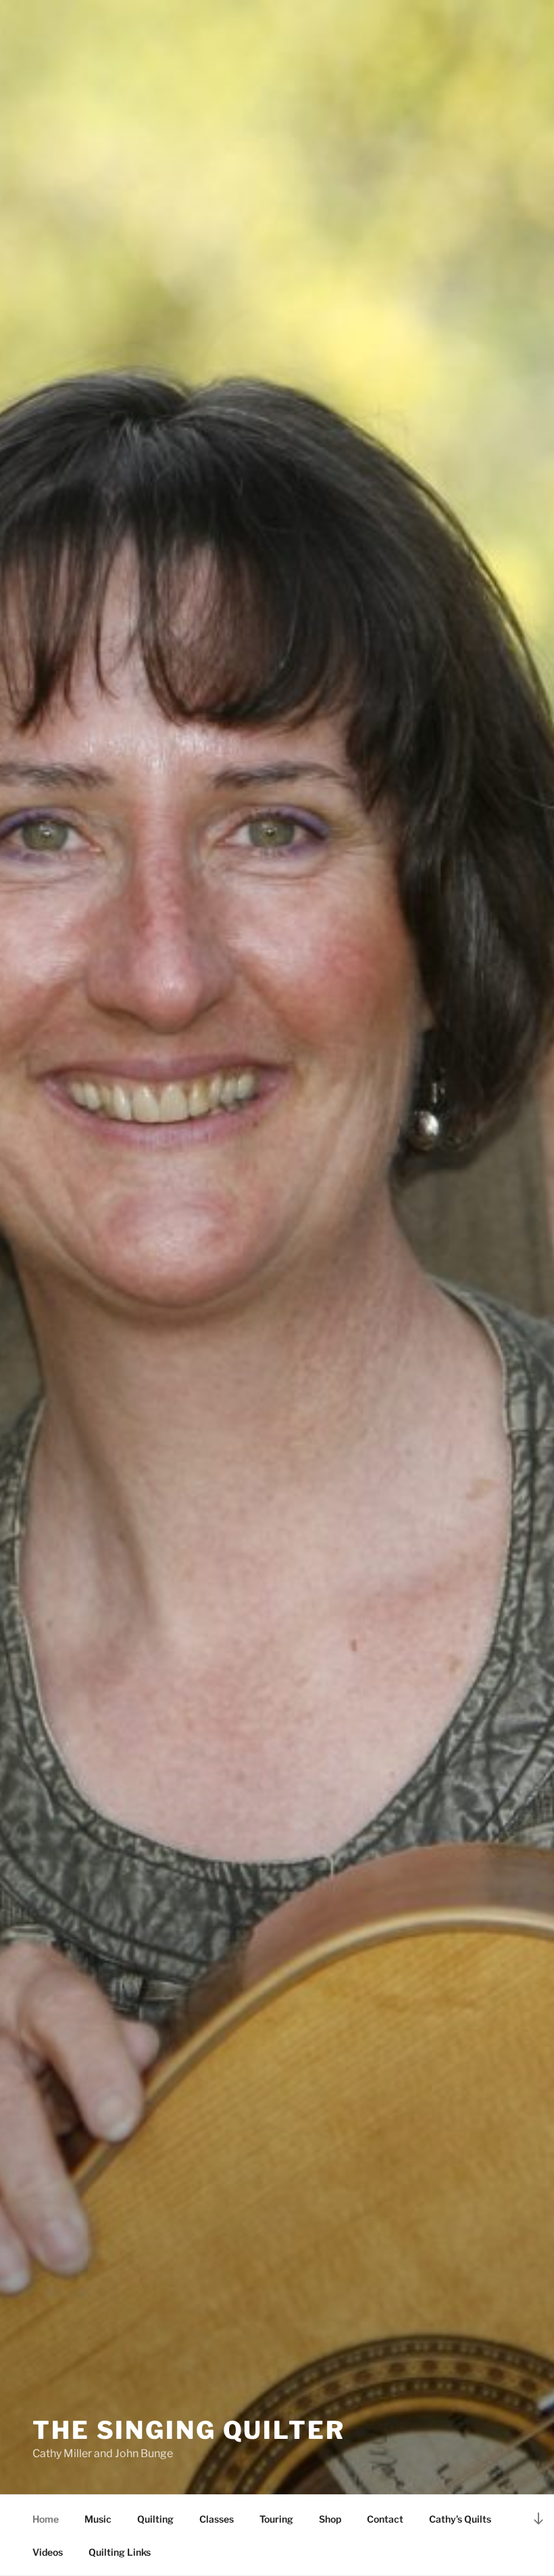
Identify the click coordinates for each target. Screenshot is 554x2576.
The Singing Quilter (189, 2430)
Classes (217, 2519)
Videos (48, 2552)
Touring (276, 2519)
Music (98, 2519)
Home (46, 2519)
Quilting (155, 2519)
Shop (330, 2519)
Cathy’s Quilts (460, 2519)
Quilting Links (120, 2552)
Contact (385, 2519)
